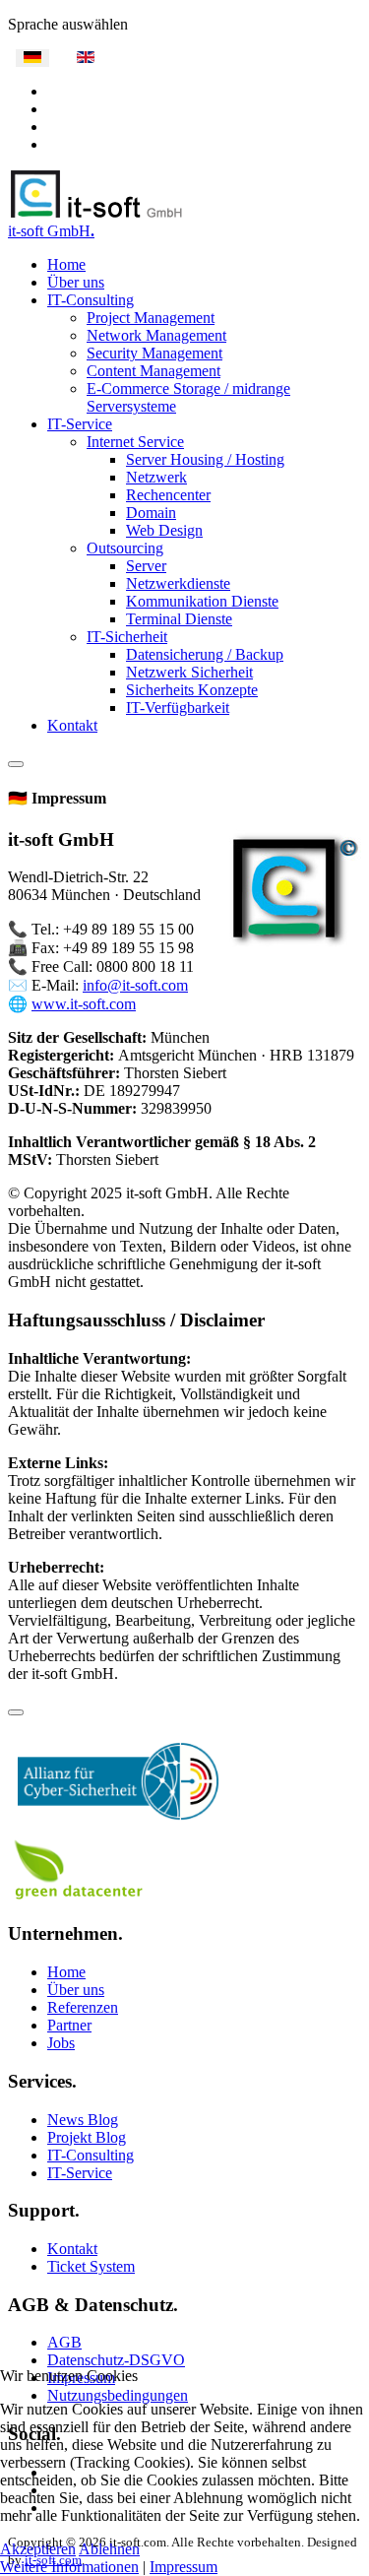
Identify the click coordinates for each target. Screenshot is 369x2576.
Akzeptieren (38, 2549)
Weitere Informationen (69, 2567)
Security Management (154, 353)
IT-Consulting (91, 300)
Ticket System (91, 2266)
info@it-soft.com (135, 985)
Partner (69, 2025)
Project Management (151, 318)
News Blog (83, 2120)
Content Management (154, 371)
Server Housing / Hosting (205, 459)
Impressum (184, 2567)
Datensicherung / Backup (205, 654)
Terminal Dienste (179, 619)
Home (66, 264)
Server (146, 566)
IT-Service (80, 424)
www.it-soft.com (84, 1004)
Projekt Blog (87, 2137)
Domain (151, 513)
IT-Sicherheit (127, 637)
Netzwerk (156, 477)
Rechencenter (168, 495)
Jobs (61, 2043)
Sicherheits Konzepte (192, 690)
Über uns (76, 282)
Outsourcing (125, 548)
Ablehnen (109, 2549)
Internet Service (135, 442)
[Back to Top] (16, 1712)
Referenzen (83, 2007)
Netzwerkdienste (178, 583)
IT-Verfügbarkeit (178, 708)
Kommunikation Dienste (202, 601)
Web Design (164, 530)
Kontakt (72, 725)
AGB (64, 2342)
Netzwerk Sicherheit (189, 672)
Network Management (156, 335)
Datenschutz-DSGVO (116, 2360)
